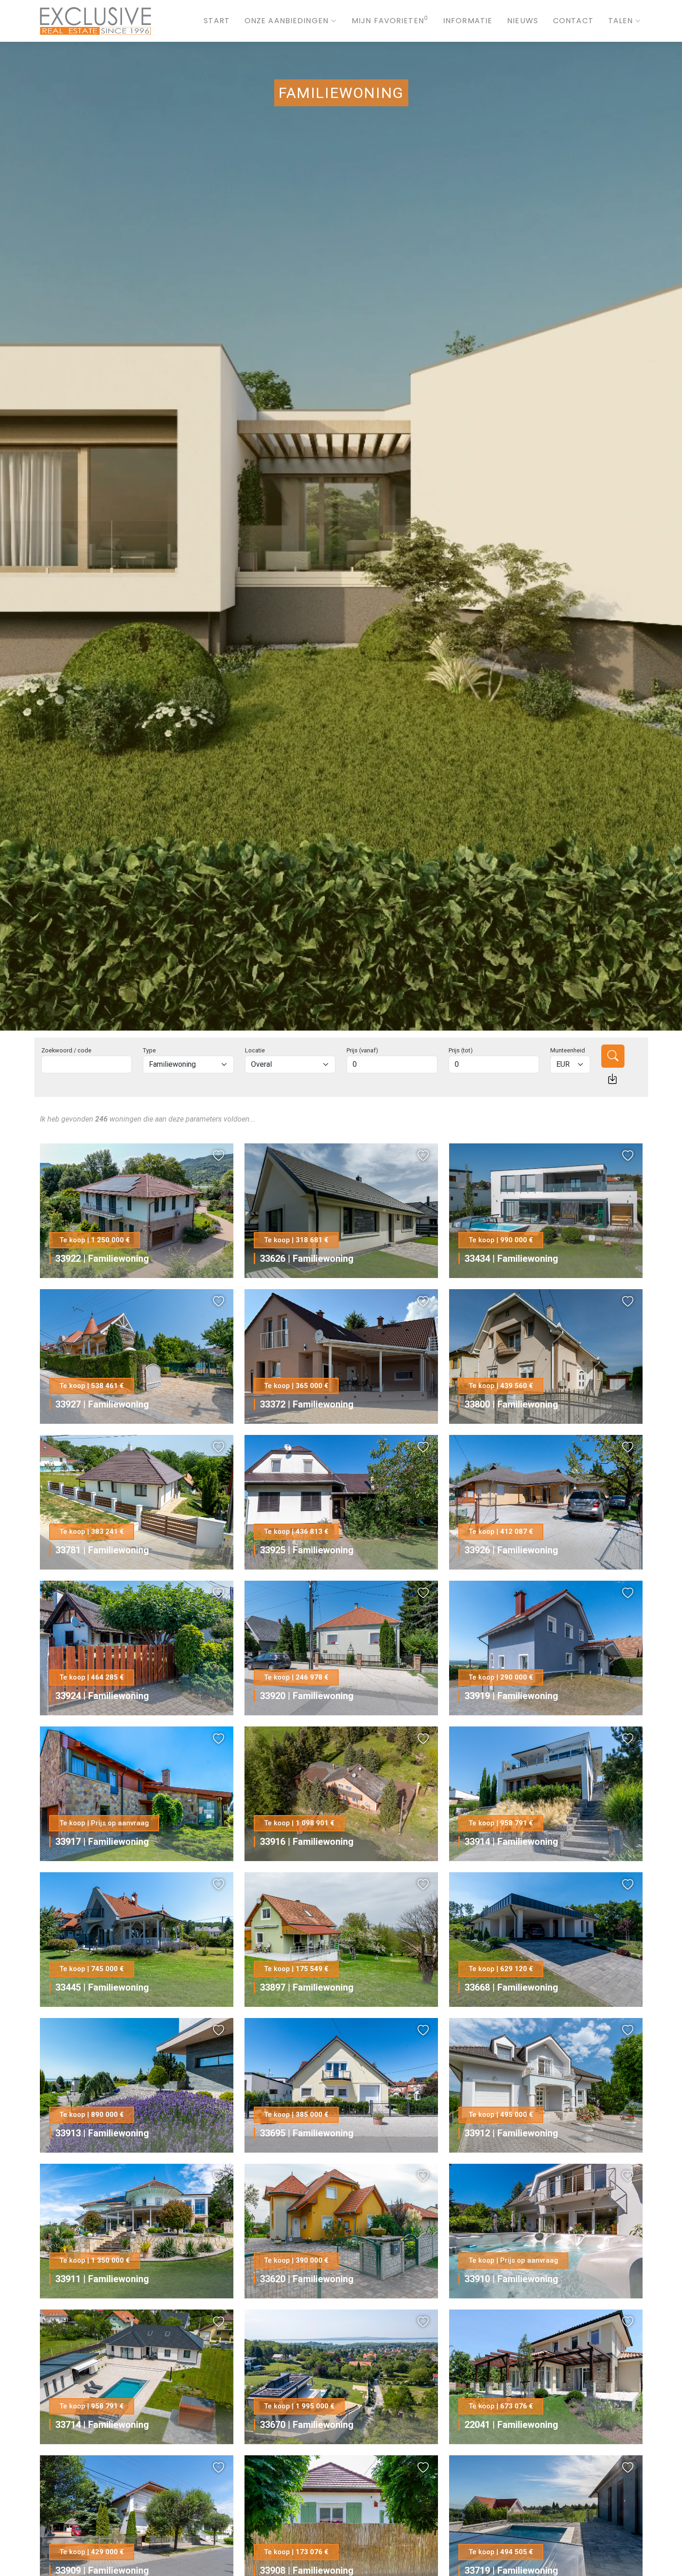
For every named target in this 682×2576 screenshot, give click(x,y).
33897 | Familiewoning (307, 1987)
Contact (573, 21)
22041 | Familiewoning (511, 2425)
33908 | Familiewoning (307, 2570)
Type (149, 1050)
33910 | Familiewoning (511, 2279)
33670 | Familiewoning (307, 2425)
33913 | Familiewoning (102, 2133)
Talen (621, 21)
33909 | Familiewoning (102, 2570)
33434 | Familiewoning (511, 1259)
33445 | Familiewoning (102, 1987)
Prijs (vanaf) (362, 1050)
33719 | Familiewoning (511, 2570)
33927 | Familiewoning (102, 1404)
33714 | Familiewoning (102, 2425)
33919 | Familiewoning (511, 1696)
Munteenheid (568, 1050)
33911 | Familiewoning (102, 2279)
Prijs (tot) (461, 1050)
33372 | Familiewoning (307, 1404)
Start (217, 21)
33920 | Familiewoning (307, 1696)
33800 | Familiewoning (511, 1404)
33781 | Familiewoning (102, 1550)
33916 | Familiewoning (307, 1842)
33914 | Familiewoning (511, 1842)
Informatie (468, 21)
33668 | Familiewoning (511, 1987)
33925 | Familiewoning (307, 1550)
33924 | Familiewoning (102, 1696)
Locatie (255, 1050)
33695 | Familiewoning (307, 2133)
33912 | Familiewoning (511, 2133)
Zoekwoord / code (66, 1050)
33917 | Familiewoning (102, 1842)
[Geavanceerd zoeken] (612, 1079)
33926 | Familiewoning (511, 1550)
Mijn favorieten (390, 21)
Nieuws (523, 21)
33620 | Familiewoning (307, 2279)
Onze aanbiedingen (286, 21)
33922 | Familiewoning (102, 1259)
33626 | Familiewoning (307, 1259)
